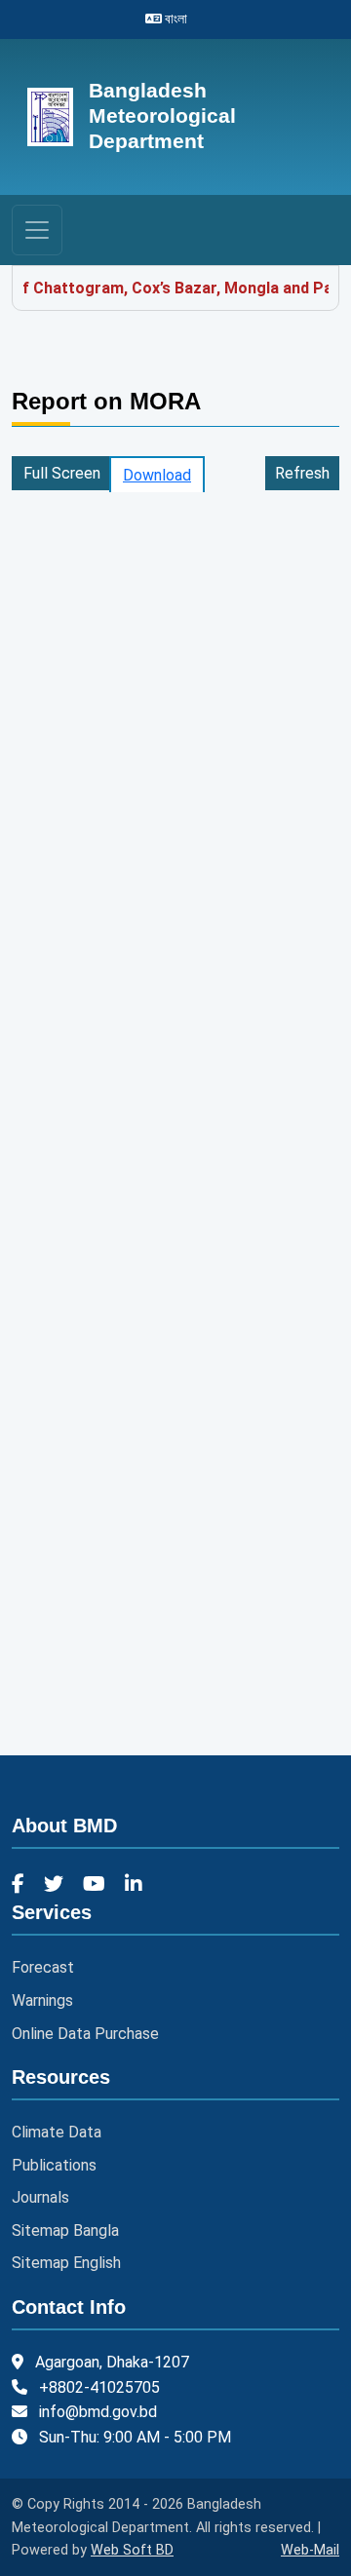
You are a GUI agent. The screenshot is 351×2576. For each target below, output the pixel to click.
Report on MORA (106, 401)
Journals (40, 2197)
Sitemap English (66, 2263)
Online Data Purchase (85, 2034)
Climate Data (57, 2132)
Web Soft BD (132, 2550)
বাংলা (175, 19)
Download (157, 475)
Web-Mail (310, 2550)
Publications (54, 2165)
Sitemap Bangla (65, 2230)
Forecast (43, 1967)
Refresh (302, 473)
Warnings (42, 2000)
